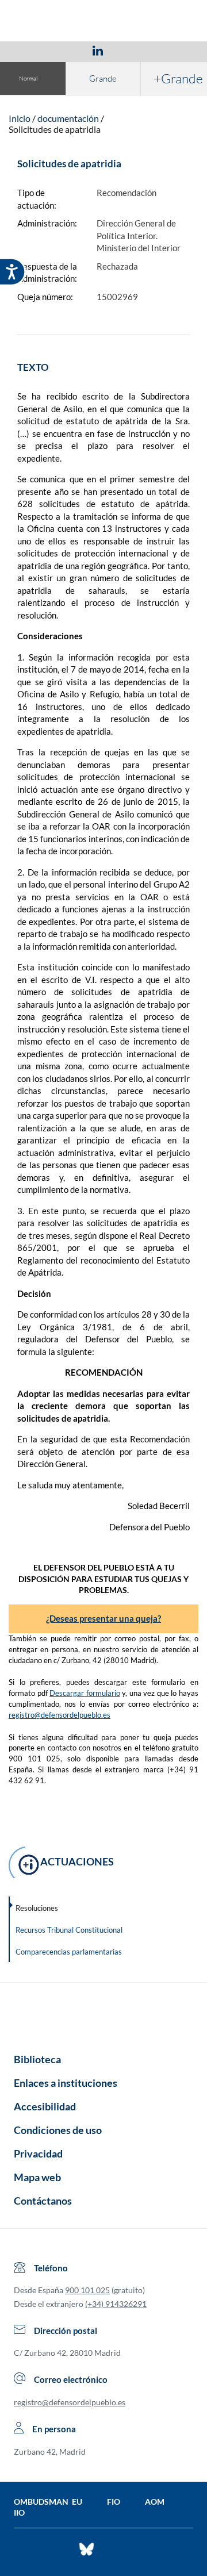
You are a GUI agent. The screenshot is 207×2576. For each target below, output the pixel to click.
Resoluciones (37, 1908)
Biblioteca (37, 2059)
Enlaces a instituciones (66, 2083)
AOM (155, 2502)
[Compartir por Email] (132, 50)
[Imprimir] (167, 50)
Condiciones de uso (58, 2130)
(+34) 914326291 (116, 2304)
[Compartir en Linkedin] (98, 50)
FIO (114, 2502)
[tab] (31, 50)
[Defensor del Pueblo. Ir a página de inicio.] (104, 22)
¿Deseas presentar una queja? (103, 1618)
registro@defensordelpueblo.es (60, 1715)
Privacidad (38, 2153)
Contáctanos (43, 2201)
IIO (19, 2512)
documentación (68, 118)
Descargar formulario (85, 1693)
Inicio (20, 118)
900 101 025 (87, 2290)
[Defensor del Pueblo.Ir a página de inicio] (103, 2014)
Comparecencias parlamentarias (69, 1952)
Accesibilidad (45, 2106)
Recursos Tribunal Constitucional (69, 1930)
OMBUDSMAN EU (48, 2502)
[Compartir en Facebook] (31, 50)
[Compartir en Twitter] (64, 50)
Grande (103, 78)
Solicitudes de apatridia (55, 129)
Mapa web (37, 2177)
